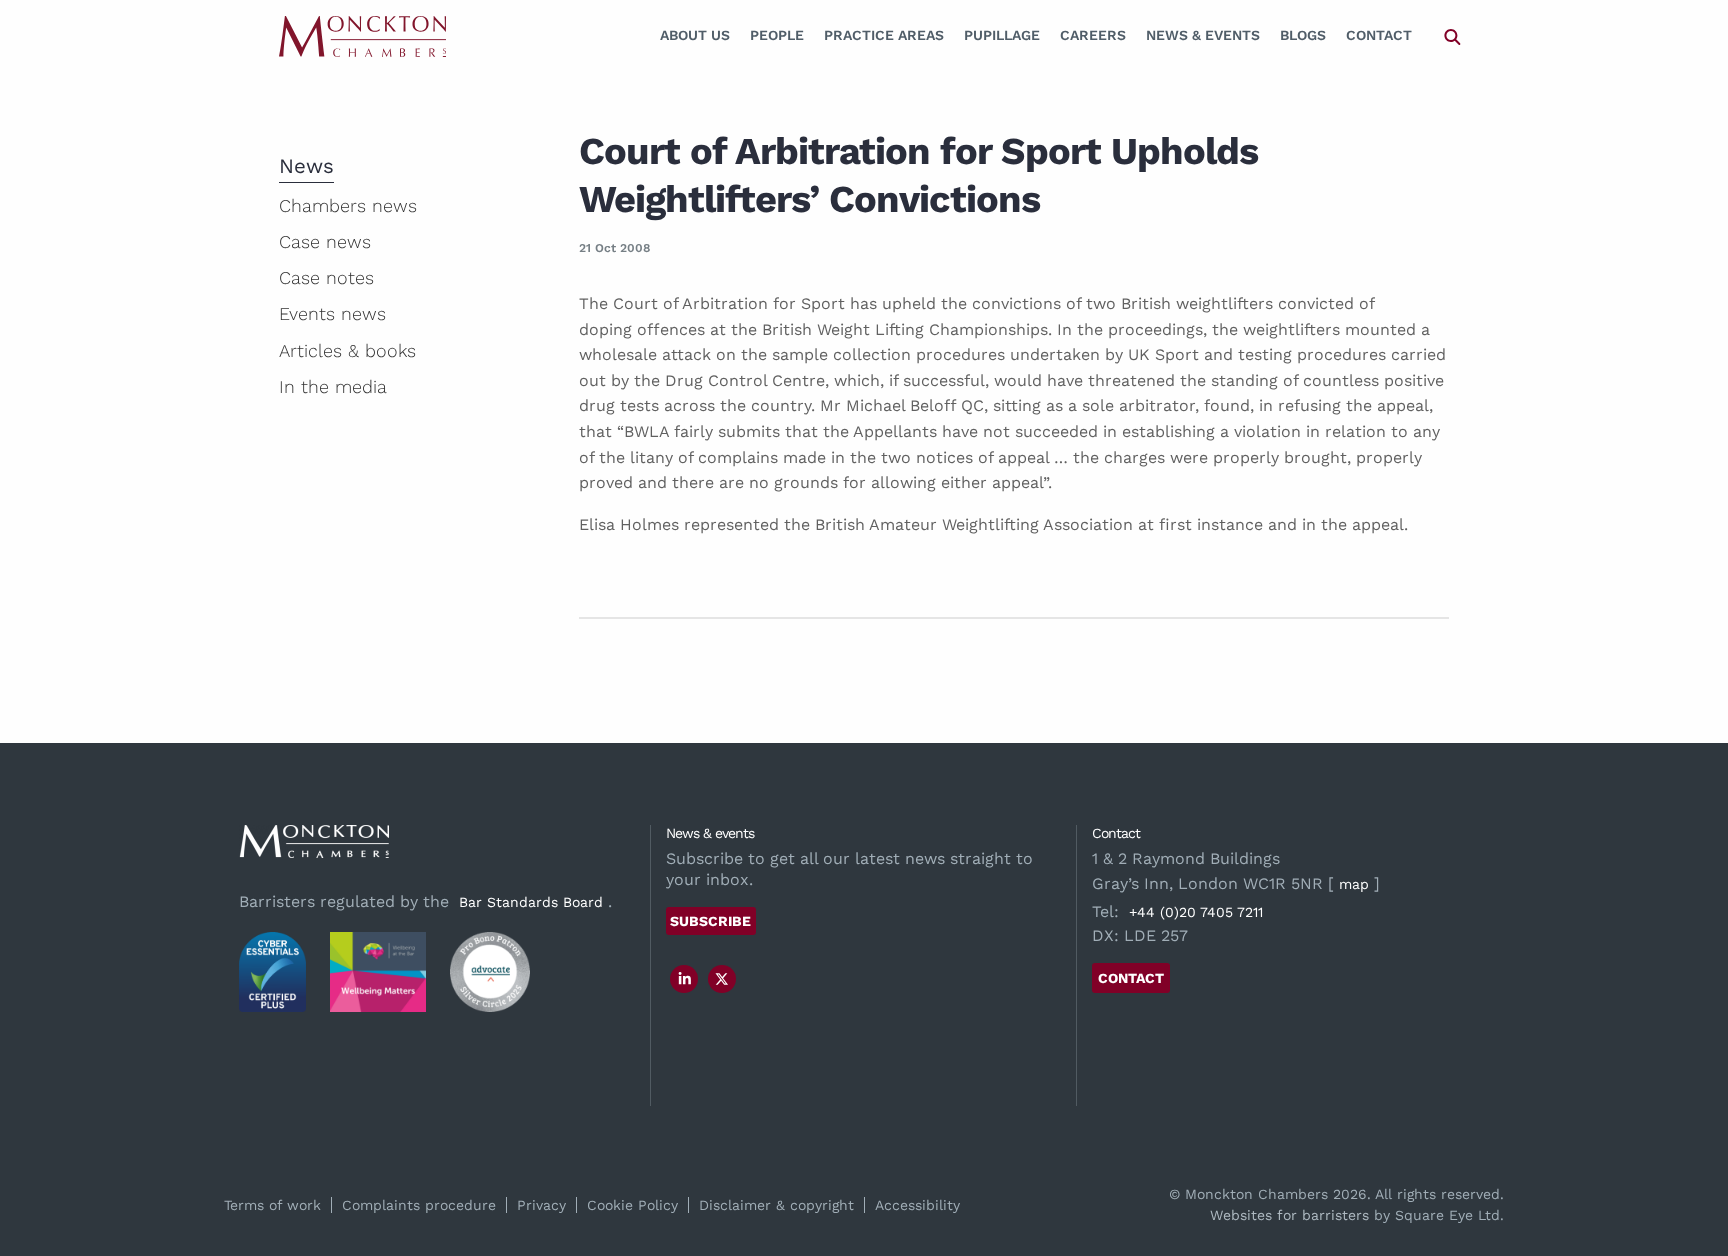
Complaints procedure (419, 1205)
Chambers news (348, 205)
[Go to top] (1691, 1159)
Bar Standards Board (531, 902)
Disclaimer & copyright (776, 1205)
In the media (333, 386)
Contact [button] (1131, 978)
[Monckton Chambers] (362, 35)
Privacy (541, 1205)
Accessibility (917, 1205)
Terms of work (272, 1205)
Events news (332, 313)
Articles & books (347, 350)
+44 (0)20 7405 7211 (1196, 912)
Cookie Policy (632, 1205)
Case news (325, 241)
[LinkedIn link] (685, 979)
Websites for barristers (1289, 1215)
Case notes (326, 277)
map (1354, 884)
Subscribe (710, 921)
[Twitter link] (722, 979)
